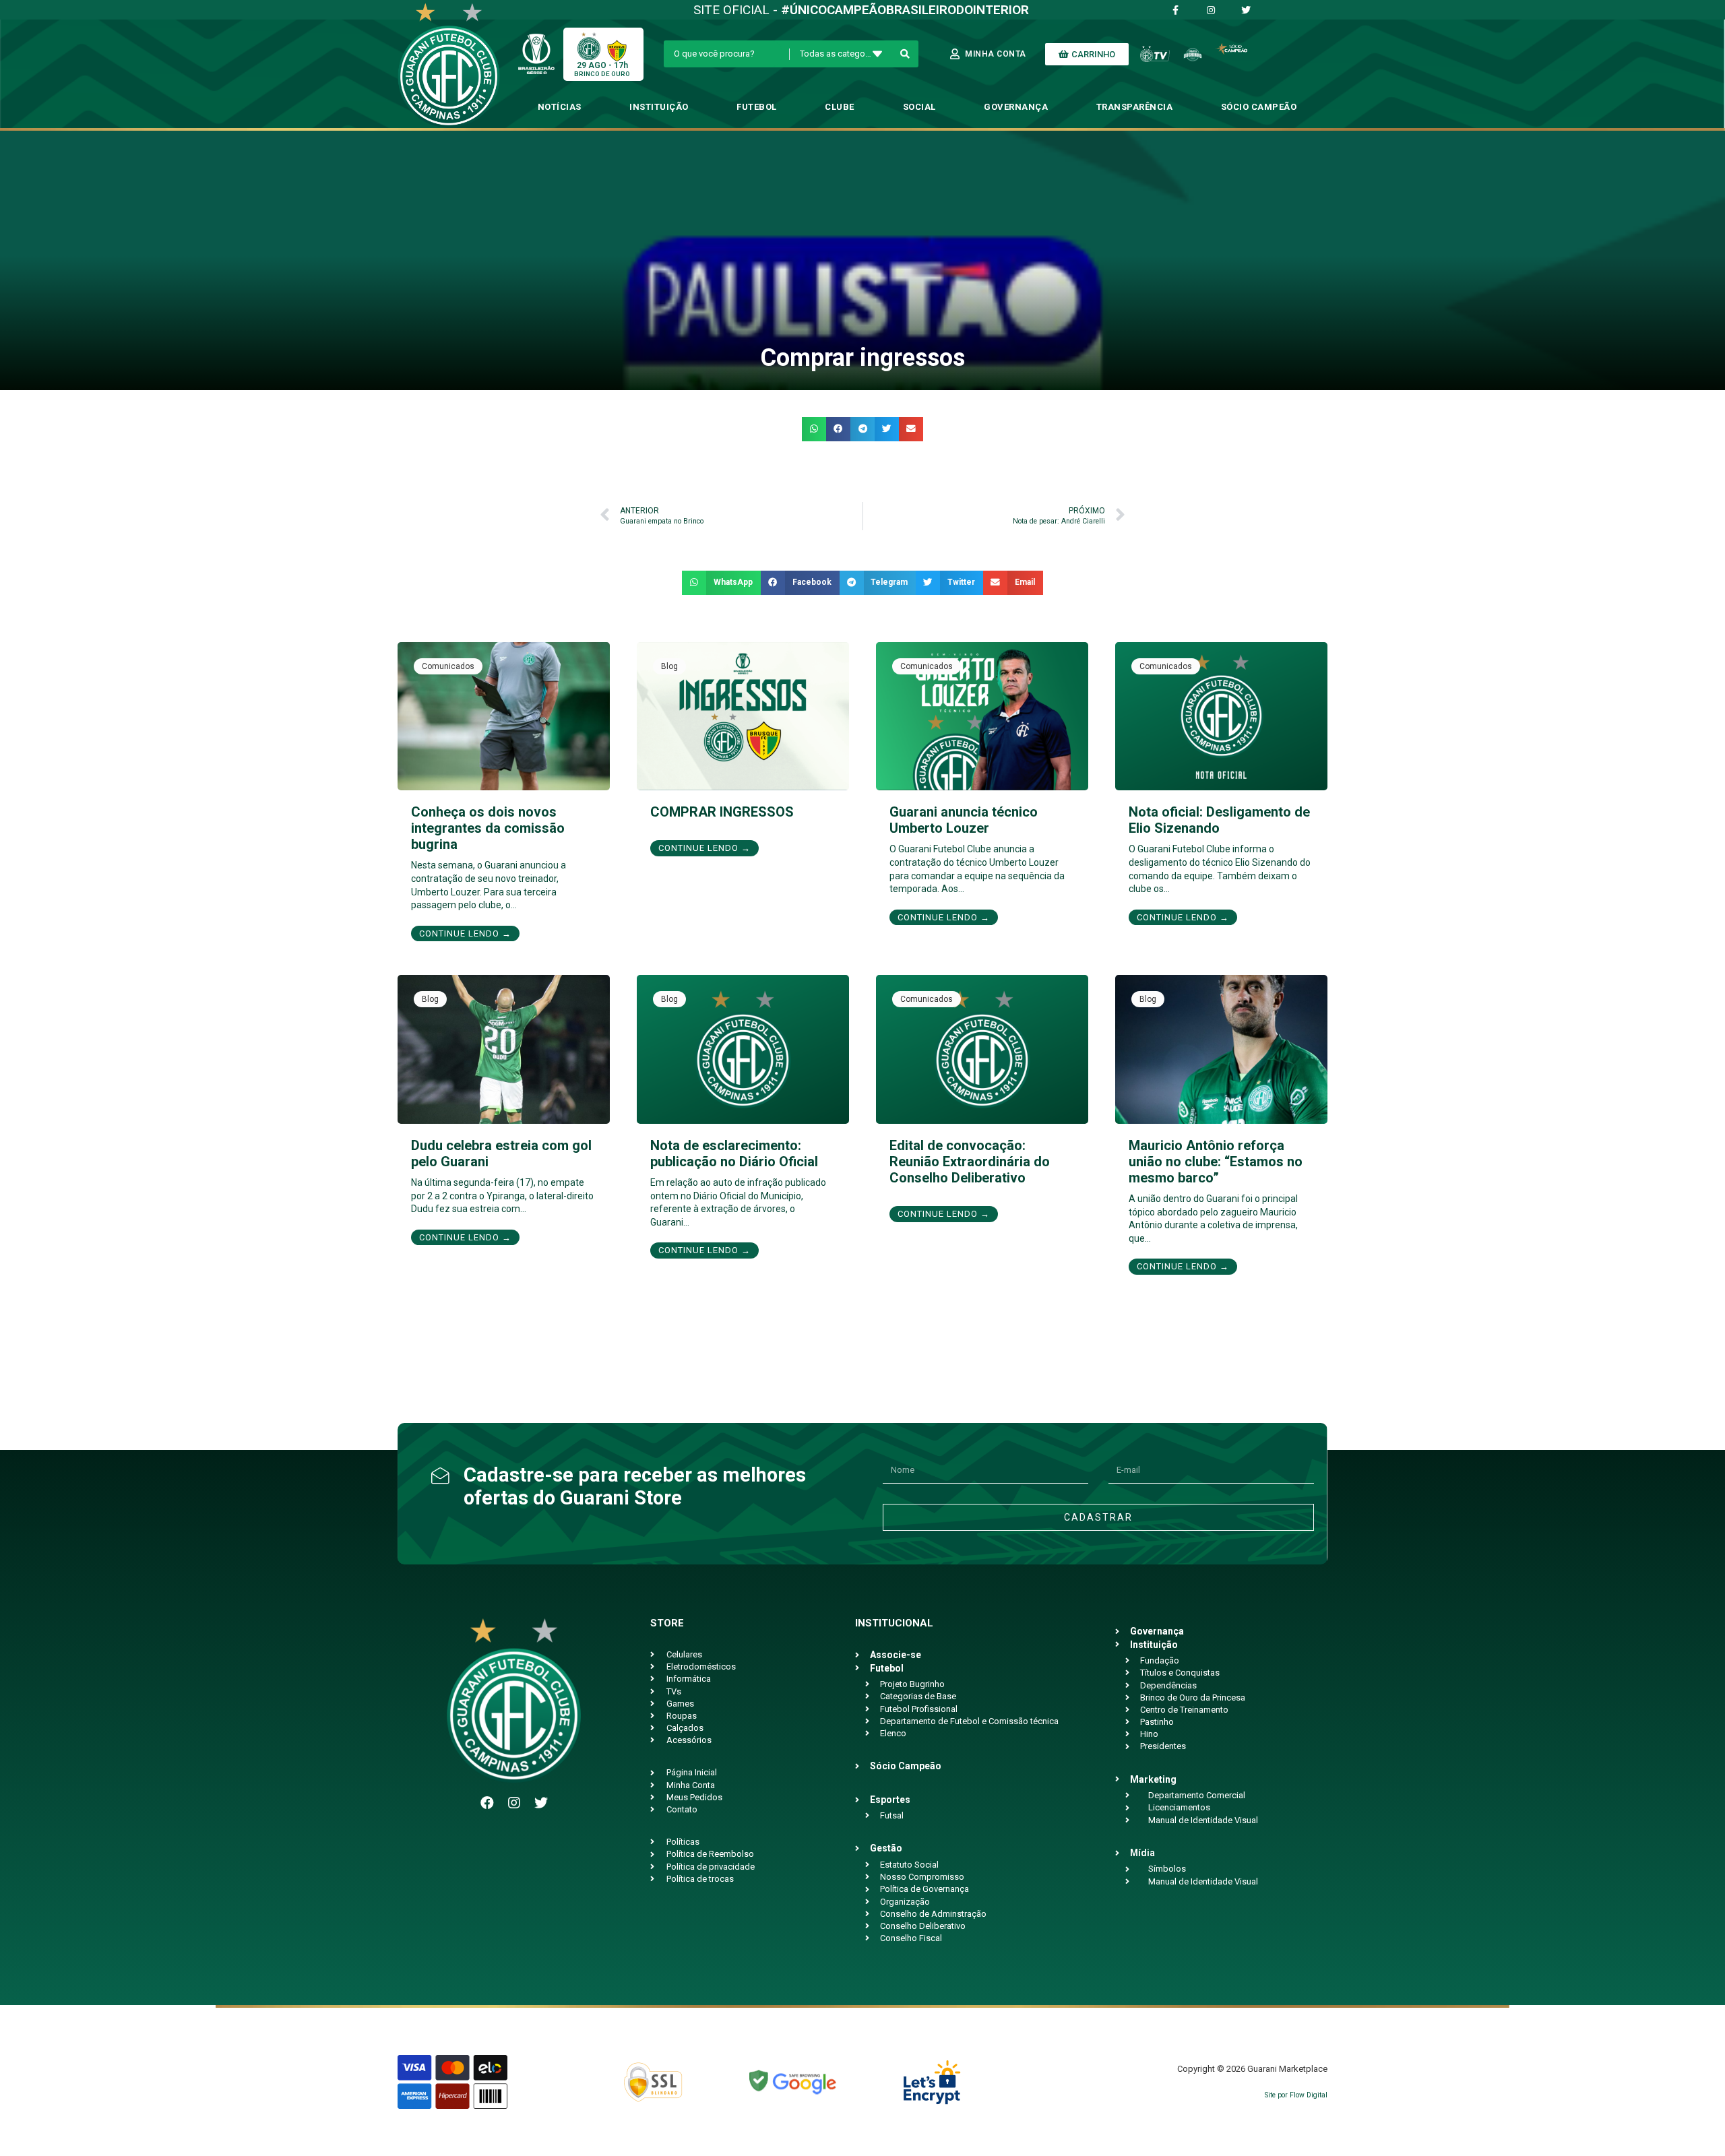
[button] (814, 429)
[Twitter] (541, 1803)
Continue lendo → (465, 933)
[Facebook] (487, 1803)
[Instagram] (514, 1803)
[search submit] (905, 54)
